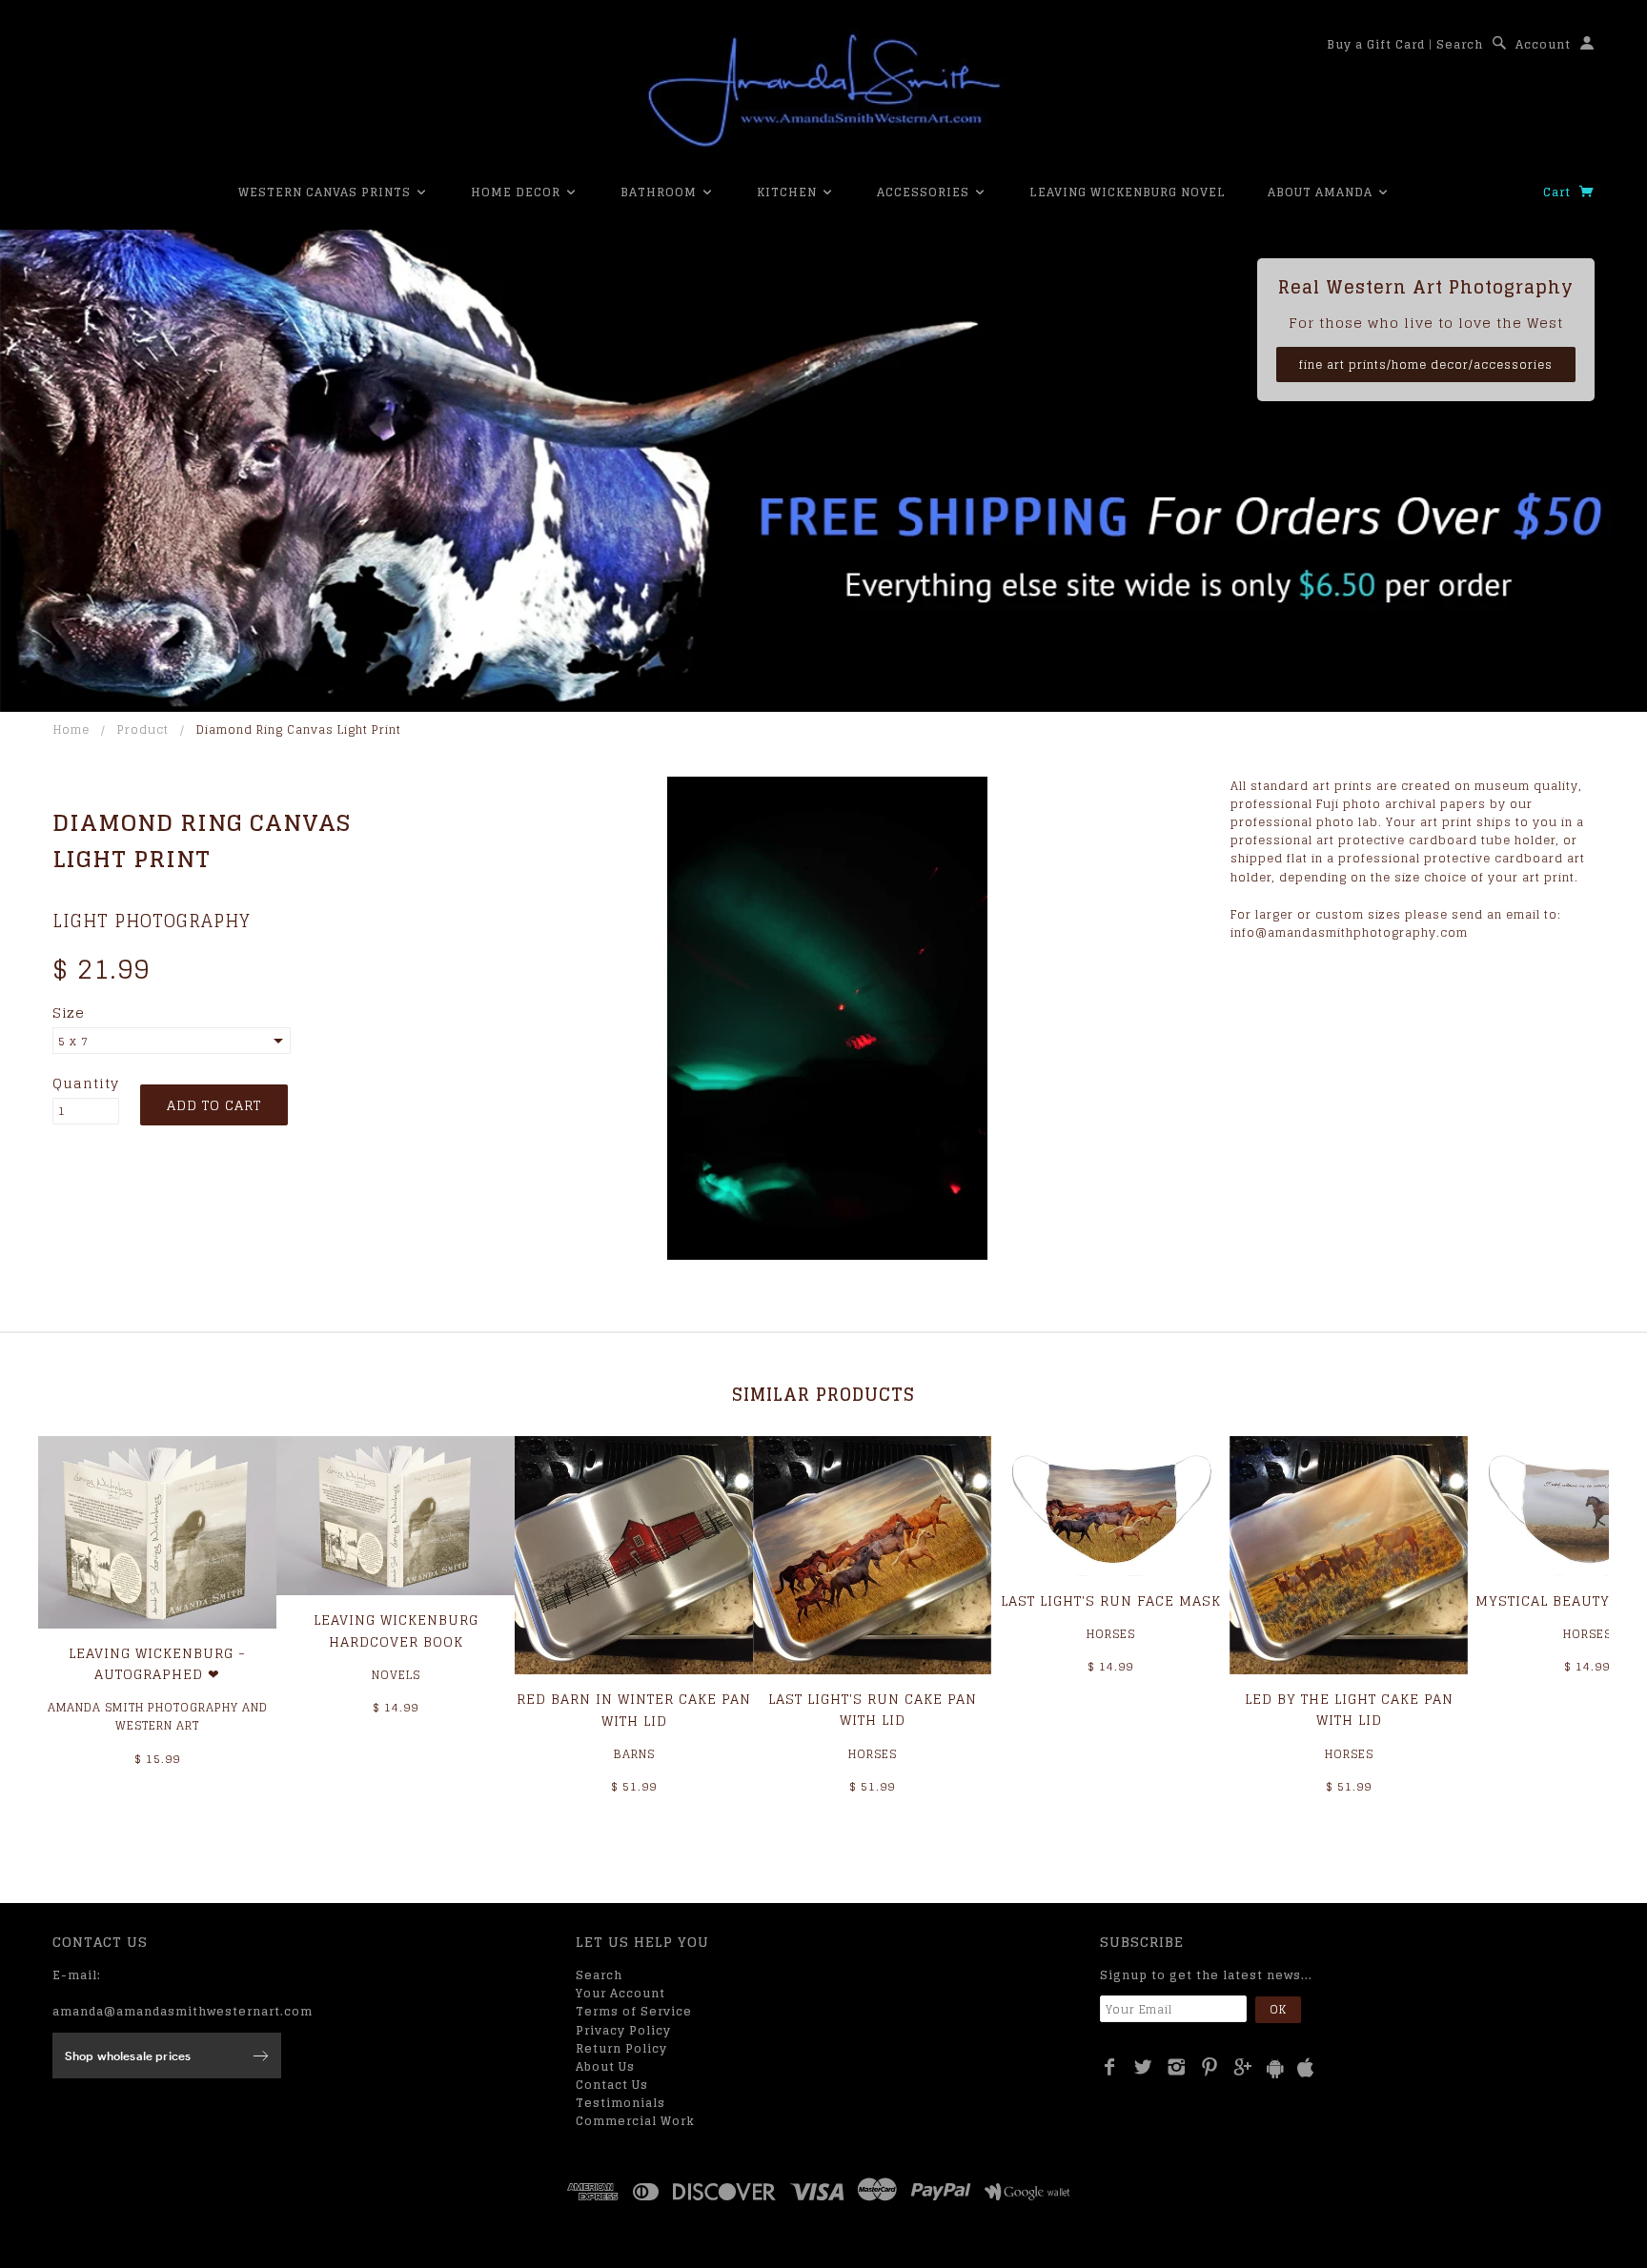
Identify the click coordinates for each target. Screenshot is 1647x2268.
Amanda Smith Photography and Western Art (158, 1716)
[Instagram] (1177, 2067)
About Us (605, 2066)
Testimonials (620, 2103)
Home (71, 729)
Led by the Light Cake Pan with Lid (1349, 1709)
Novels (396, 1675)
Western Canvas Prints (326, 192)
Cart (1559, 192)
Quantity (86, 1083)
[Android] (1275, 2068)
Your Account (620, 1993)
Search (1460, 44)
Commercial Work (635, 2121)
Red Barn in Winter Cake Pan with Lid (634, 1709)
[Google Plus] (1243, 2067)
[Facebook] (1110, 2067)
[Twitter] (1143, 2067)
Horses (873, 1754)
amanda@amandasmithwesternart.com (183, 2011)
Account (1543, 44)
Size (69, 1013)
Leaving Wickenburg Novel (1128, 192)
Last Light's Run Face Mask (1111, 1600)
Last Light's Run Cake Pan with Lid (873, 1709)
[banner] (823, 91)
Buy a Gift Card (1376, 44)
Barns (634, 1754)
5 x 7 (73, 1041)
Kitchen (789, 192)
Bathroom (661, 192)
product (143, 729)
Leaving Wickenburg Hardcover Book (396, 1630)
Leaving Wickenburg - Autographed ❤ (157, 1663)
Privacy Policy (623, 2030)
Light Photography (152, 921)
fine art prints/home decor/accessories (1426, 364)
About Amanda (1322, 192)
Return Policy (621, 2048)
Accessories (925, 192)
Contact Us (612, 2085)
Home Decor (518, 192)
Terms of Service (634, 2011)
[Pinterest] (1210, 2067)
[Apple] (1306, 2068)
